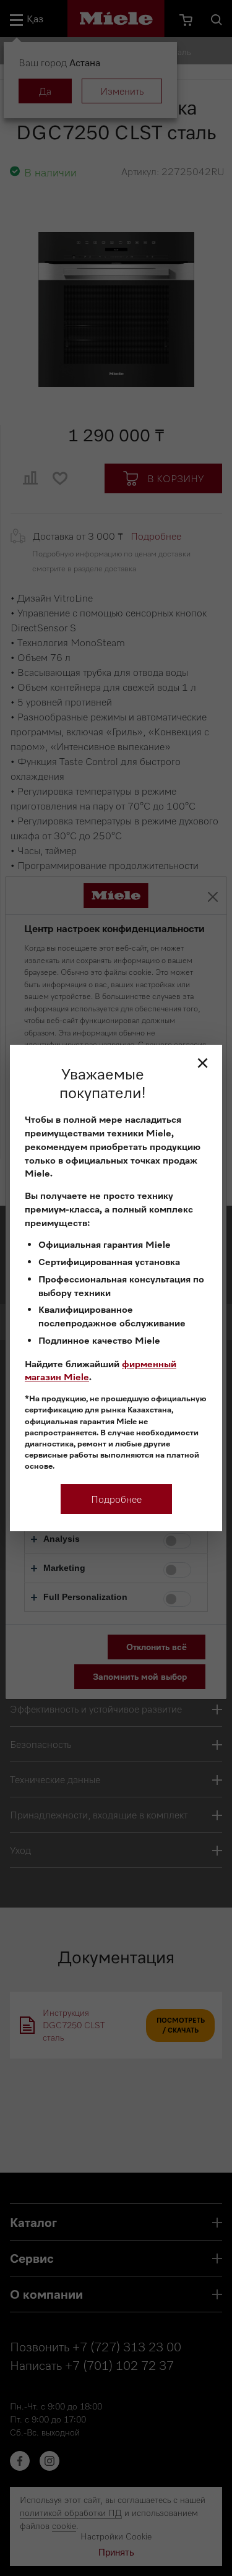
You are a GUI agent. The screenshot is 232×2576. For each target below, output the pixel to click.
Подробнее (116, 1499)
